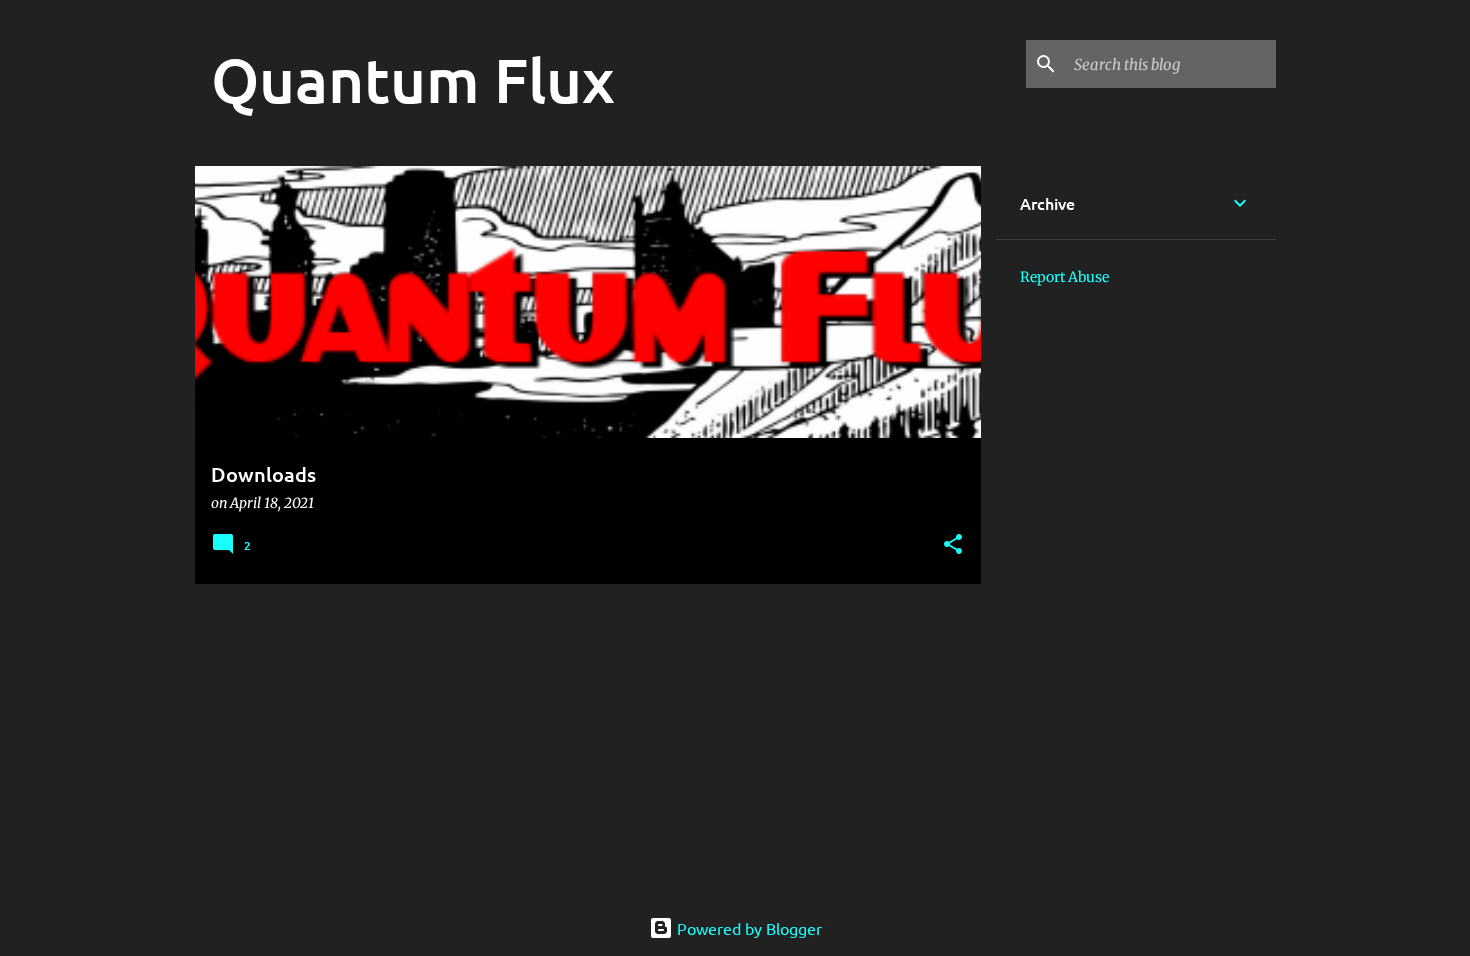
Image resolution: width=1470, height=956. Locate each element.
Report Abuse (1064, 277)
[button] (953, 545)
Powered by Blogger (747, 928)
